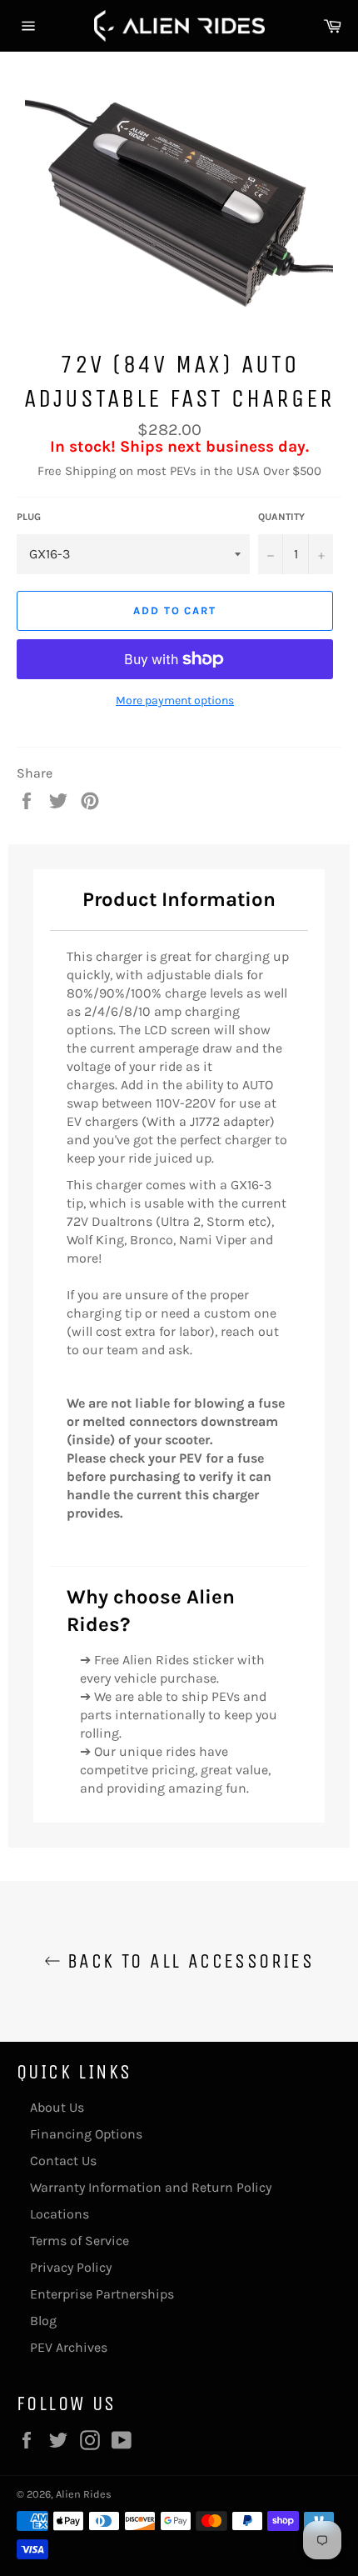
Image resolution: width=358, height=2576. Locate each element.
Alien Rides (84, 2494)
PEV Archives (69, 2347)
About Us (57, 2107)
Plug (29, 517)
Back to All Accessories (188, 1961)
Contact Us (63, 2161)
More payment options (175, 700)
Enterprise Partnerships (102, 2294)
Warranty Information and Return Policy (151, 2187)
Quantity (281, 517)
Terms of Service (80, 2241)
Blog (43, 2321)
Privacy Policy (71, 2267)
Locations (60, 2214)
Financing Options (86, 2134)
